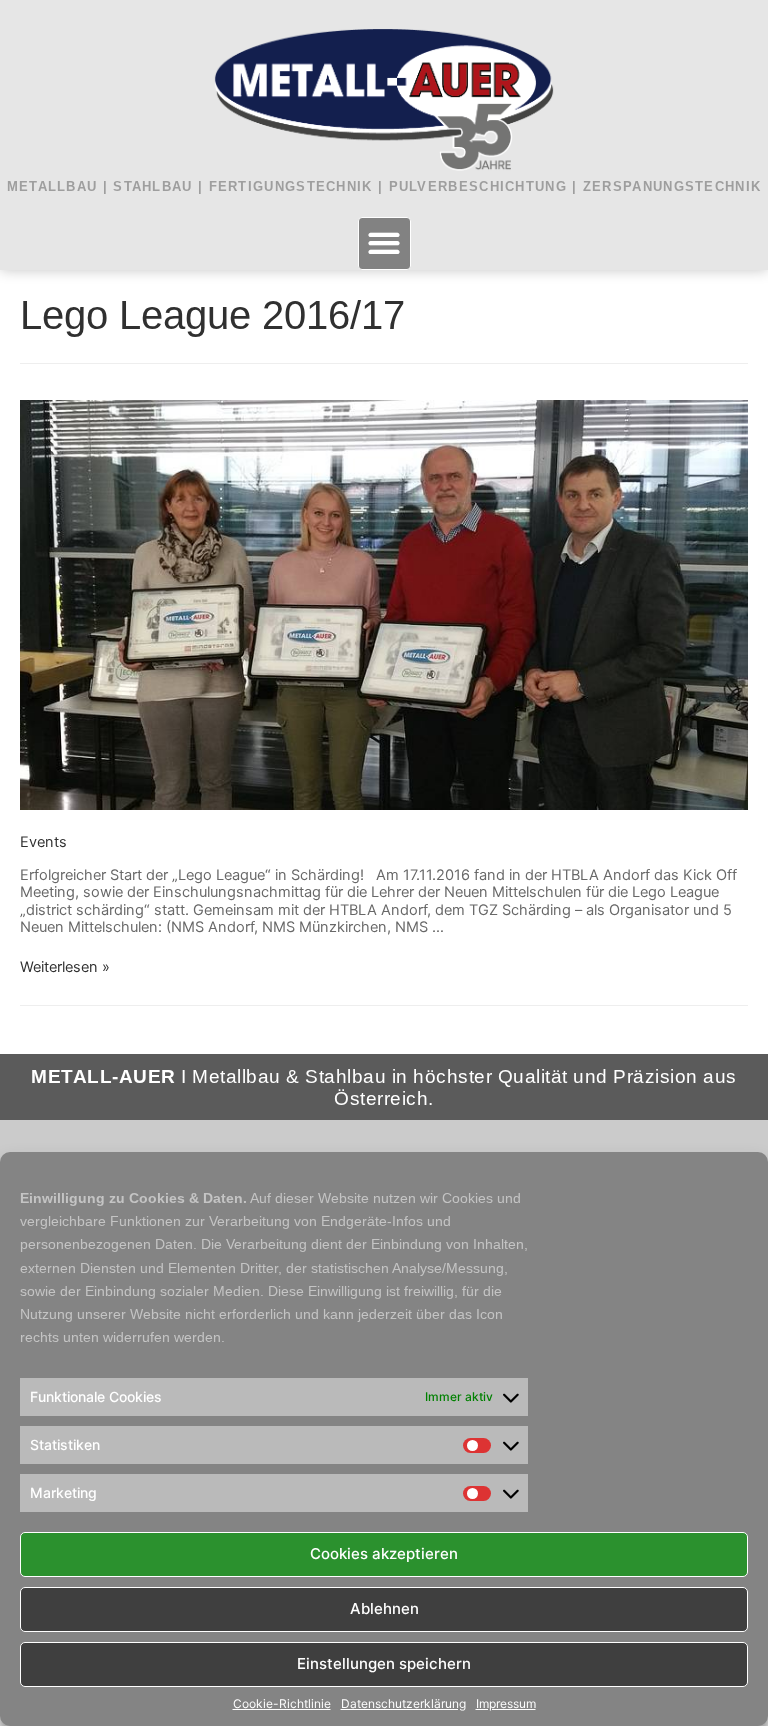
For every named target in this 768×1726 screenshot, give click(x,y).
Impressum (506, 1704)
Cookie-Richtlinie (282, 1704)
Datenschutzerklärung (403, 1704)
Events (43, 842)
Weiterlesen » (65, 967)
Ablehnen (384, 1608)
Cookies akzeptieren (384, 1553)
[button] (384, 243)
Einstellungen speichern (384, 1663)
